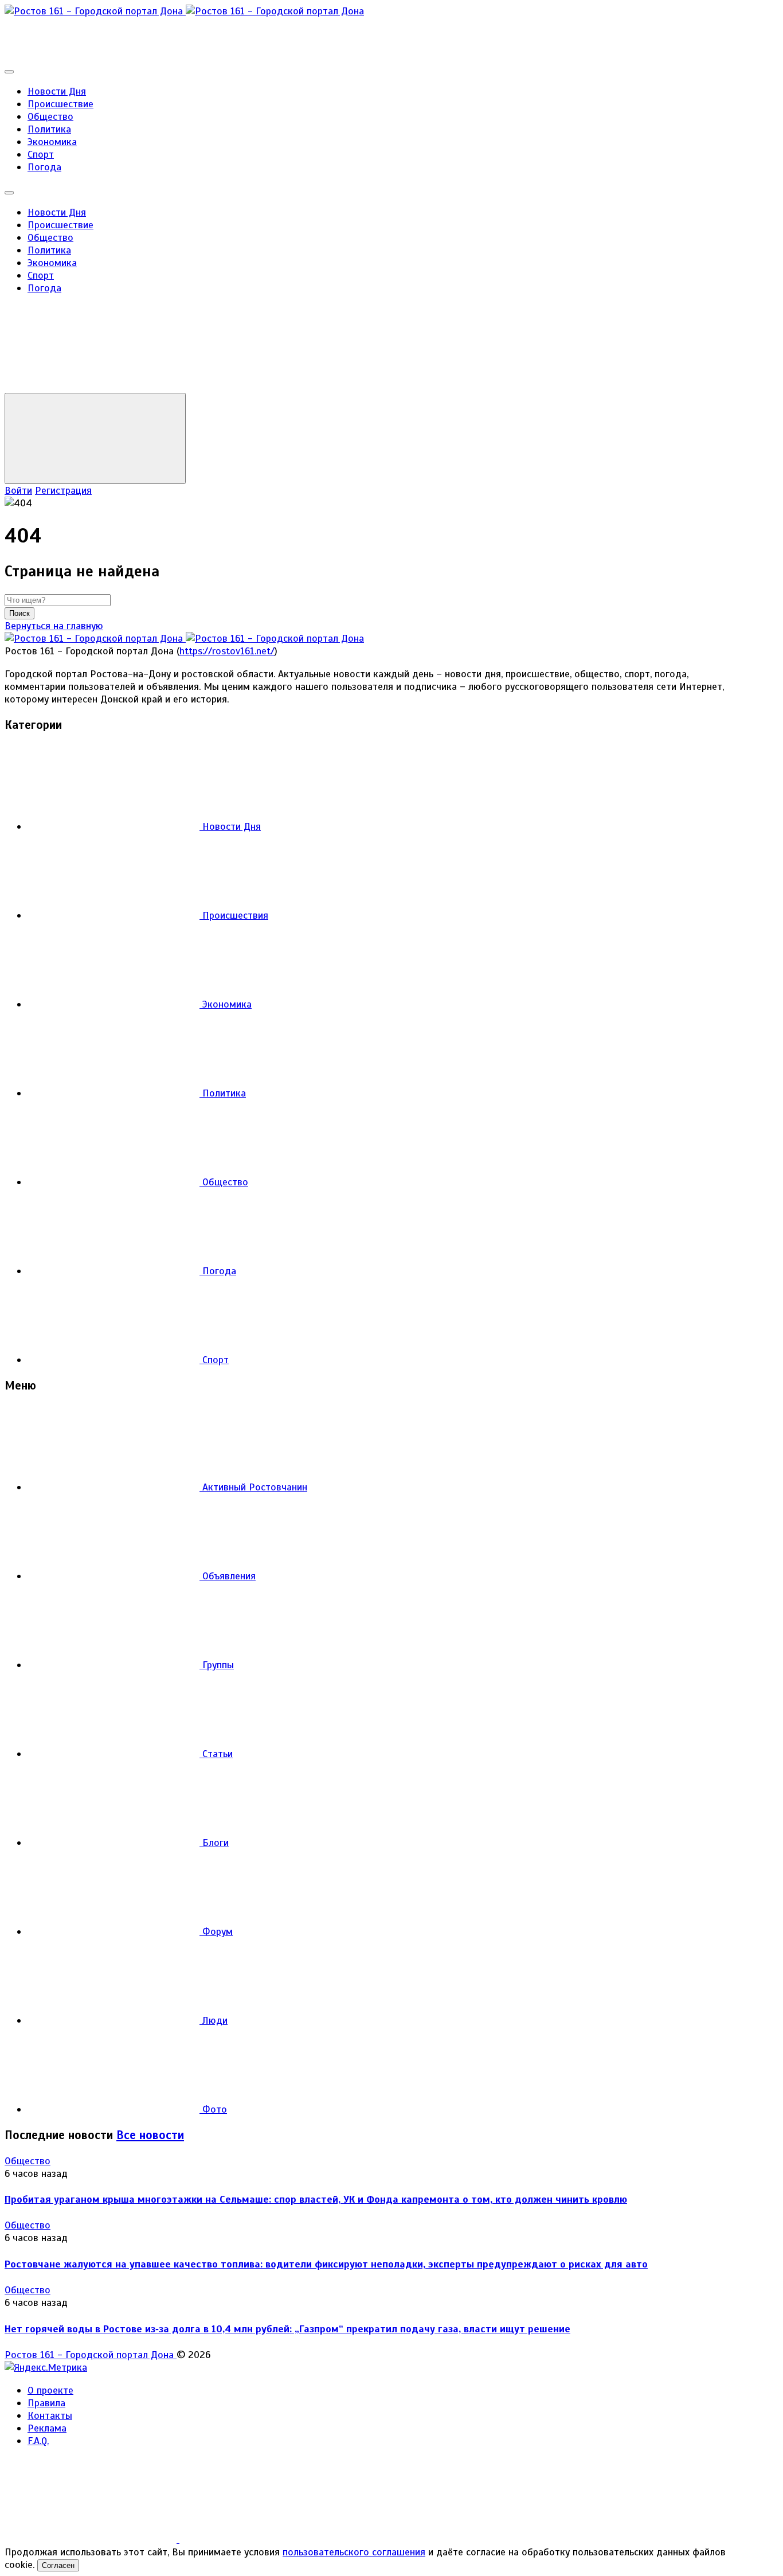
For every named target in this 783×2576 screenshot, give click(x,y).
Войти (18, 490)
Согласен (58, 2565)
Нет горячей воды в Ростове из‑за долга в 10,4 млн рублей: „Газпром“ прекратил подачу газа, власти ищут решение (287, 2329)
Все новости (150, 2135)
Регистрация (63, 490)
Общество (28, 2161)
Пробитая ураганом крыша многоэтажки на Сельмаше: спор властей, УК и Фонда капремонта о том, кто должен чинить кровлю (316, 2199)
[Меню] (9, 72)
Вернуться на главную (54, 626)
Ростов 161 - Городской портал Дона (91, 2355)
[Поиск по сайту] (91, 387)
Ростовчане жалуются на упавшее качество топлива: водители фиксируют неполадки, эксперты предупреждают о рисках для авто (326, 2264)
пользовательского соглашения (354, 2552)
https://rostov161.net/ (227, 651)
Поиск (19, 613)
